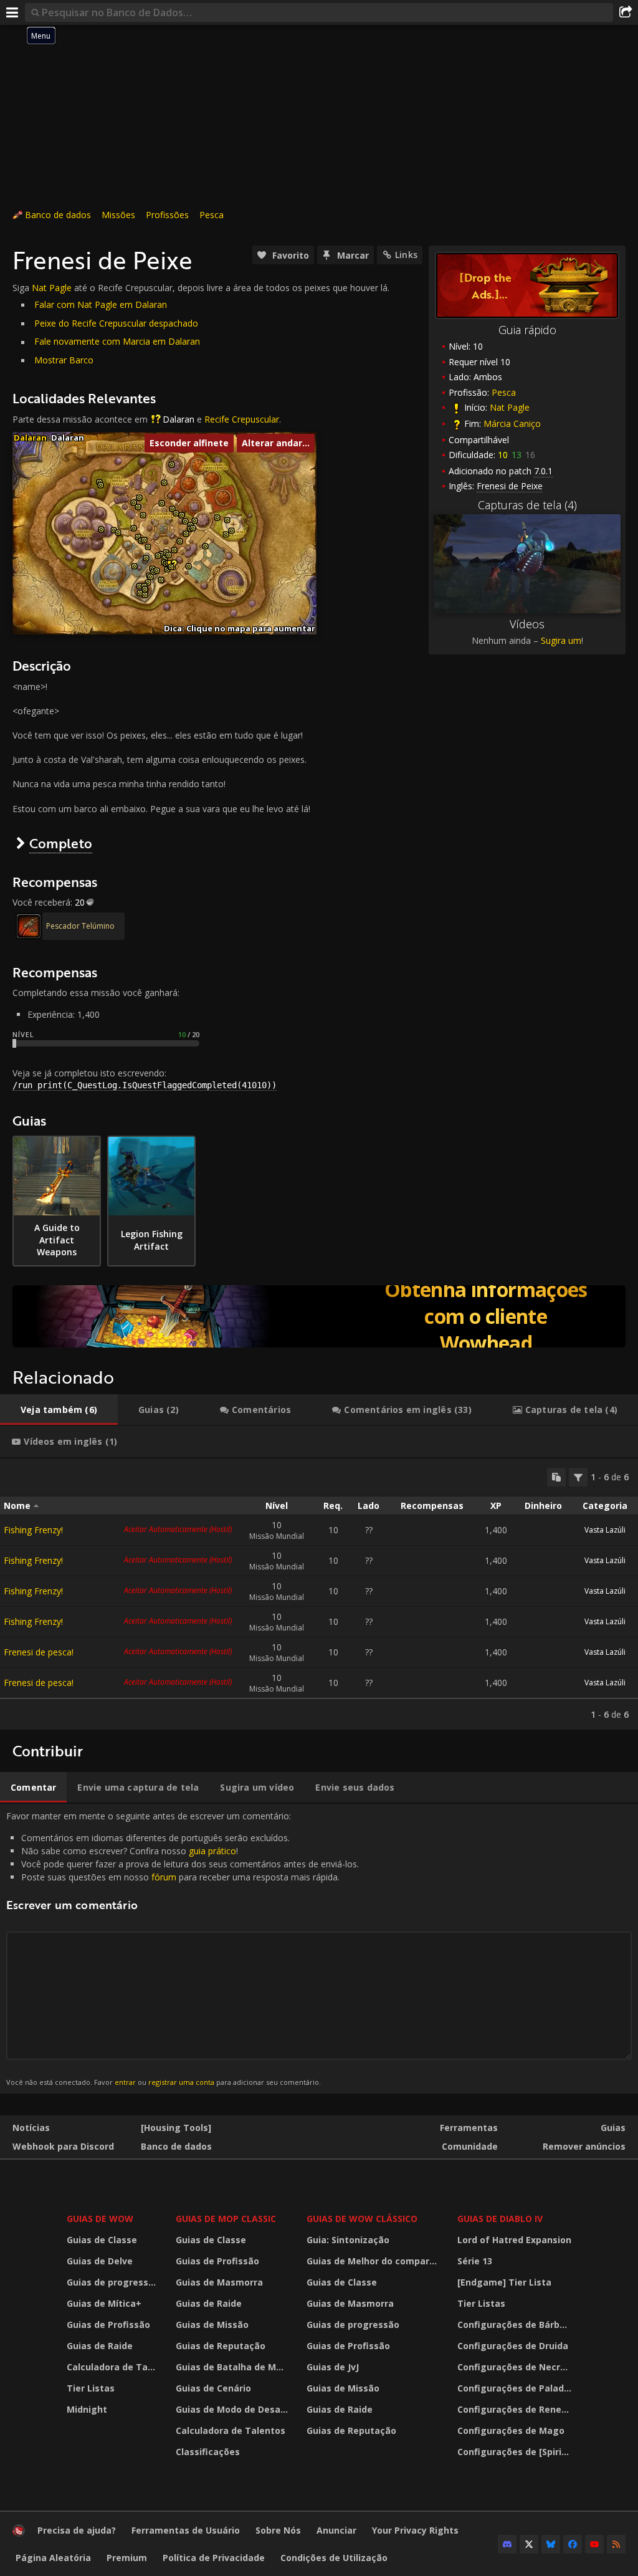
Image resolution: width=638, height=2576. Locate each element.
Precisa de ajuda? (77, 2530)
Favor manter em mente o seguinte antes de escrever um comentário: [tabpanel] (183, 1948)
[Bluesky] (551, 2544)
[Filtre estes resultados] (578, 1477)
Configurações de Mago (511, 2430)
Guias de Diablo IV (500, 2219)
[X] (529, 2544)
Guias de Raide (100, 2346)
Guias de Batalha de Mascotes (234, 2367)
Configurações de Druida (513, 2346)
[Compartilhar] (626, 12)
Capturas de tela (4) (527, 505)
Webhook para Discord (63, 2146)
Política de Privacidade (214, 2558)
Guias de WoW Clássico (362, 2219)
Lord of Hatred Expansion (514, 2240)
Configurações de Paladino (516, 2388)
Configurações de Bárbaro (516, 2325)
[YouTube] (594, 2544)
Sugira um (561, 640)
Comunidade (470, 2146)
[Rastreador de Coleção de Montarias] (319, 1316)
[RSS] (616, 2544)
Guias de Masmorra (219, 2282)
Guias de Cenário (213, 2388)
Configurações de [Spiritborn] (516, 2452)
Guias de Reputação (221, 2346)
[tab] (59, 1410)
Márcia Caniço (512, 424)
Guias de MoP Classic (226, 2219)
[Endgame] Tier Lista (504, 2282)
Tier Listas (91, 2388)
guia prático (212, 1851)
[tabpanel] (319, 1594)
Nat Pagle (510, 407)
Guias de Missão (212, 2325)
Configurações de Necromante (516, 2367)
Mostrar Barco (64, 360)
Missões (118, 215)
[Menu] (12, 12)
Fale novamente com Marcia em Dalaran (117, 341)
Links (406, 255)
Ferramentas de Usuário (186, 2530)
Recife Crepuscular (242, 419)
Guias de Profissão (108, 2325)
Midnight (87, 2409)
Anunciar (336, 2530)
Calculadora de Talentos (113, 2367)
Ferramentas (469, 2128)
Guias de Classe (102, 2240)
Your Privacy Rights (415, 2530)
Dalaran (179, 419)
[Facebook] (573, 2544)
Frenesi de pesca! (39, 1652)
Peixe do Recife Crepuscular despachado (116, 323)
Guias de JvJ (333, 2367)
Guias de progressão (113, 2282)
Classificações (208, 2452)
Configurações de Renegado (516, 2409)
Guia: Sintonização (348, 2240)
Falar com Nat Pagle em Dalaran (101, 304)
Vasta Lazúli (605, 1530)
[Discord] (507, 2544)
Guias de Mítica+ (104, 2303)
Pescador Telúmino (80, 926)
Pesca (212, 215)
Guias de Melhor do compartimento (374, 2261)
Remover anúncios (584, 2146)
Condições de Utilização (334, 2558)
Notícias (31, 2128)
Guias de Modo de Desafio (234, 2409)
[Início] (19, 2533)
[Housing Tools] (176, 2128)
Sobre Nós (278, 2530)
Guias (613, 2128)
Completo (61, 843)
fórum (164, 1877)
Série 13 (475, 2261)
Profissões (167, 215)
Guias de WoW (100, 2219)
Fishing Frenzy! (33, 1530)
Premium (127, 2558)
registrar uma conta (181, 2082)
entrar (125, 2082)
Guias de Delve (100, 2261)
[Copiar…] (556, 1477)
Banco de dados (58, 215)
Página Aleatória (53, 2558)
